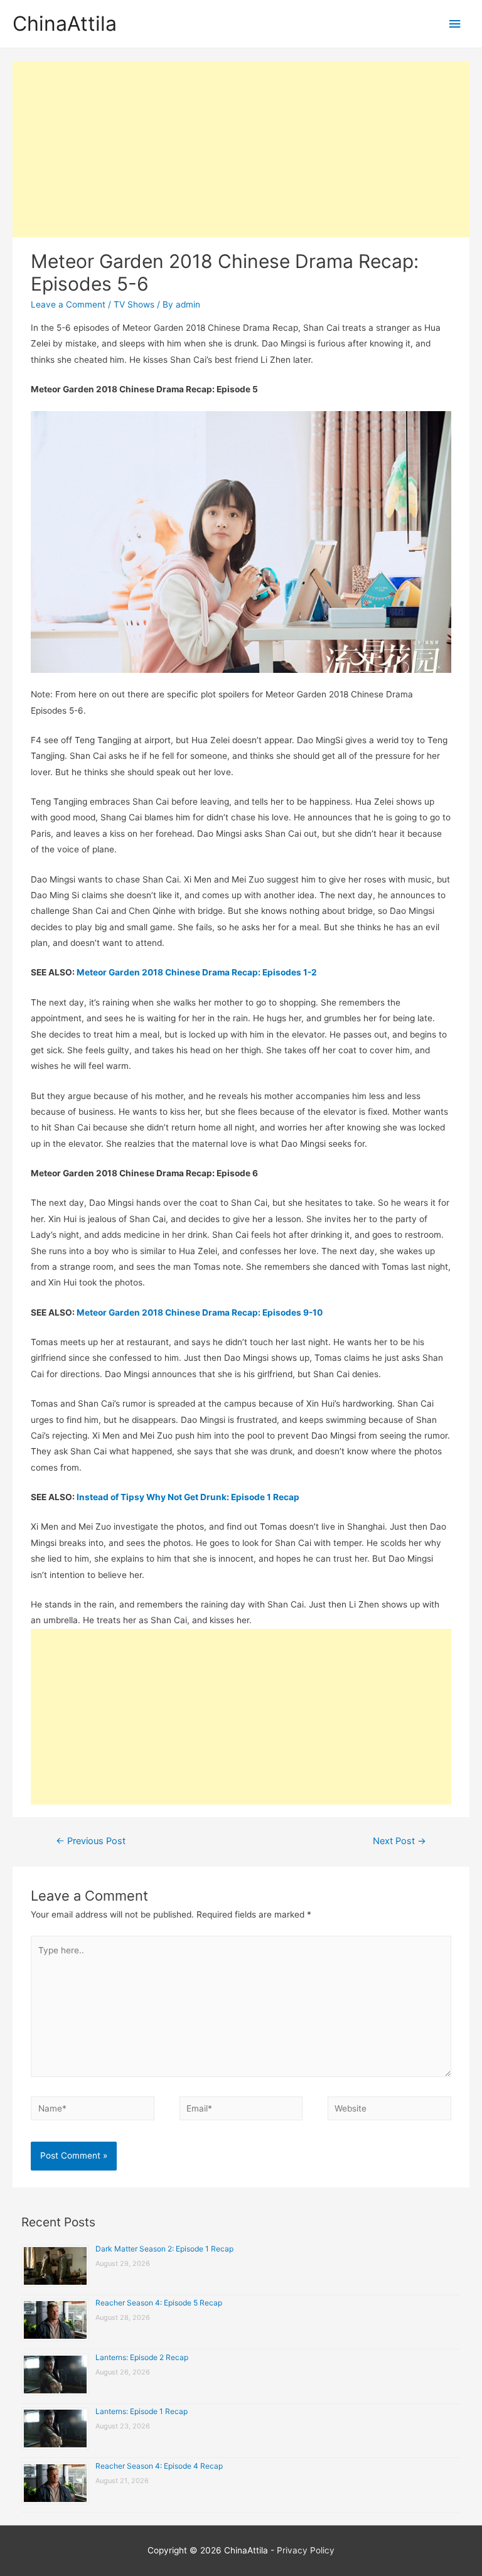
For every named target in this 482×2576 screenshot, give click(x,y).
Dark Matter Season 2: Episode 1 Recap (164, 2249)
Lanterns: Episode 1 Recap (142, 2411)
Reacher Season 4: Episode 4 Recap (159, 2466)
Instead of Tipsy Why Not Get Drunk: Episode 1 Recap (188, 1497)
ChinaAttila (65, 24)
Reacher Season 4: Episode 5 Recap (159, 2303)
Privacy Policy (306, 2550)
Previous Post (91, 1841)
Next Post (399, 1841)
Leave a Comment (68, 304)
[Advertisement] (241, 149)
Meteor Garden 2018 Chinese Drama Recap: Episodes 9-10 (200, 1312)
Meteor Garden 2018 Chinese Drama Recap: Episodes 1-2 (197, 972)
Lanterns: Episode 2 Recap (142, 2357)
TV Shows (134, 304)
